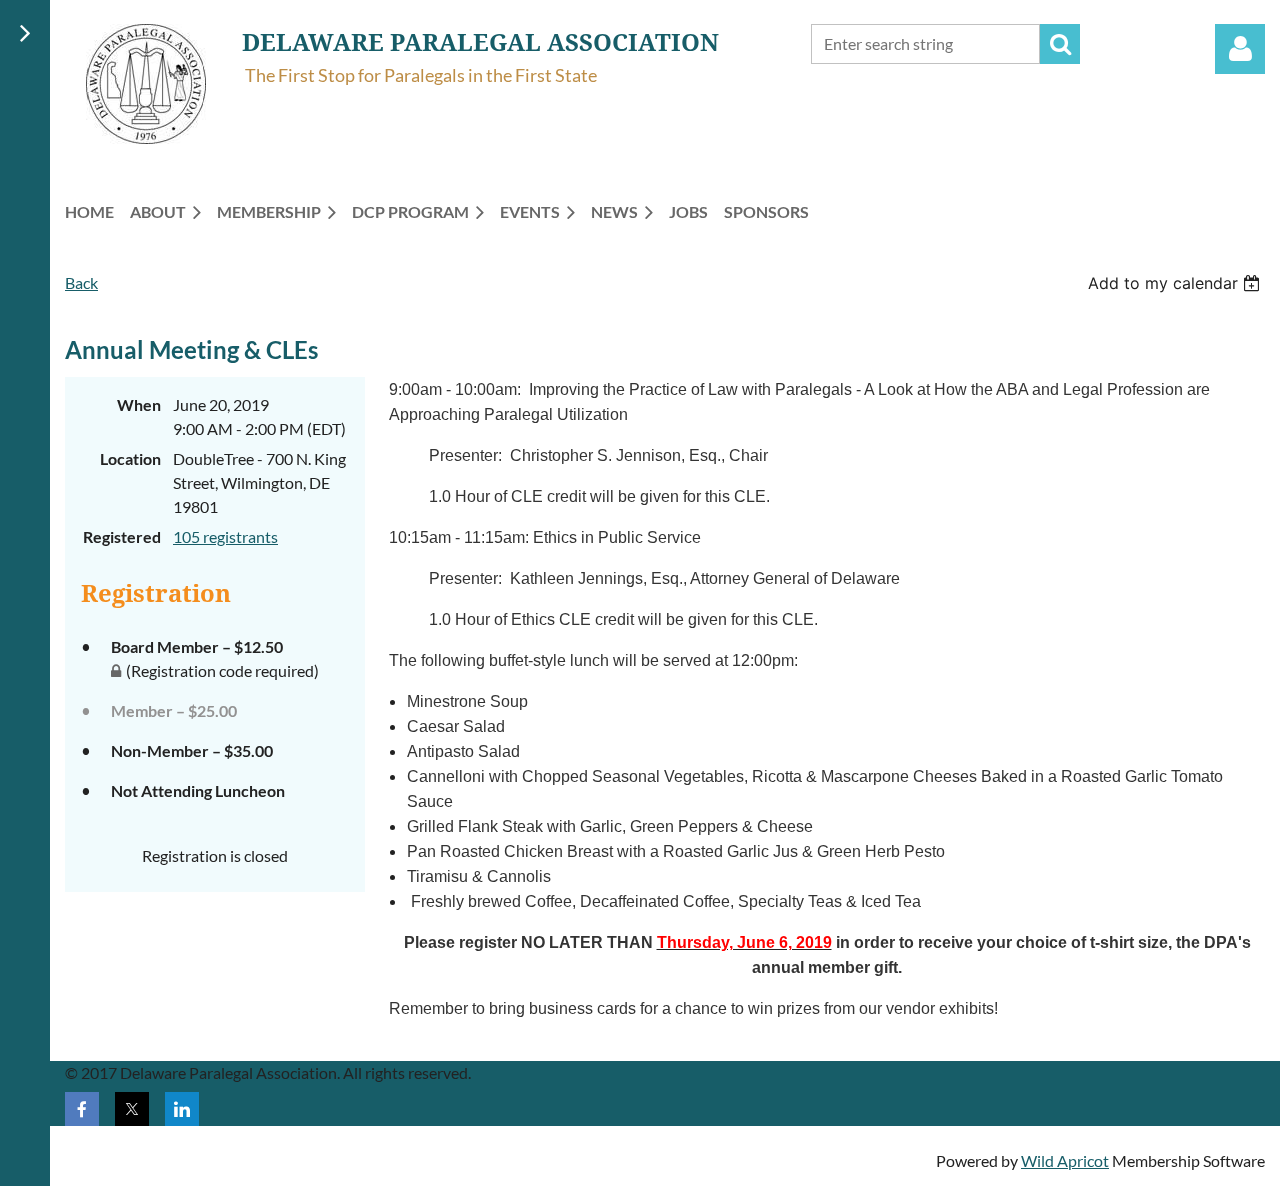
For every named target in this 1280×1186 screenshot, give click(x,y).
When (139, 404)
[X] (132, 1109)
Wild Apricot (1065, 1160)
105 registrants (225, 536)
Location (130, 458)
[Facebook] (82, 1109)
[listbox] (1176, 283)
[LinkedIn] (182, 1109)
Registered (122, 536)
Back (81, 282)
